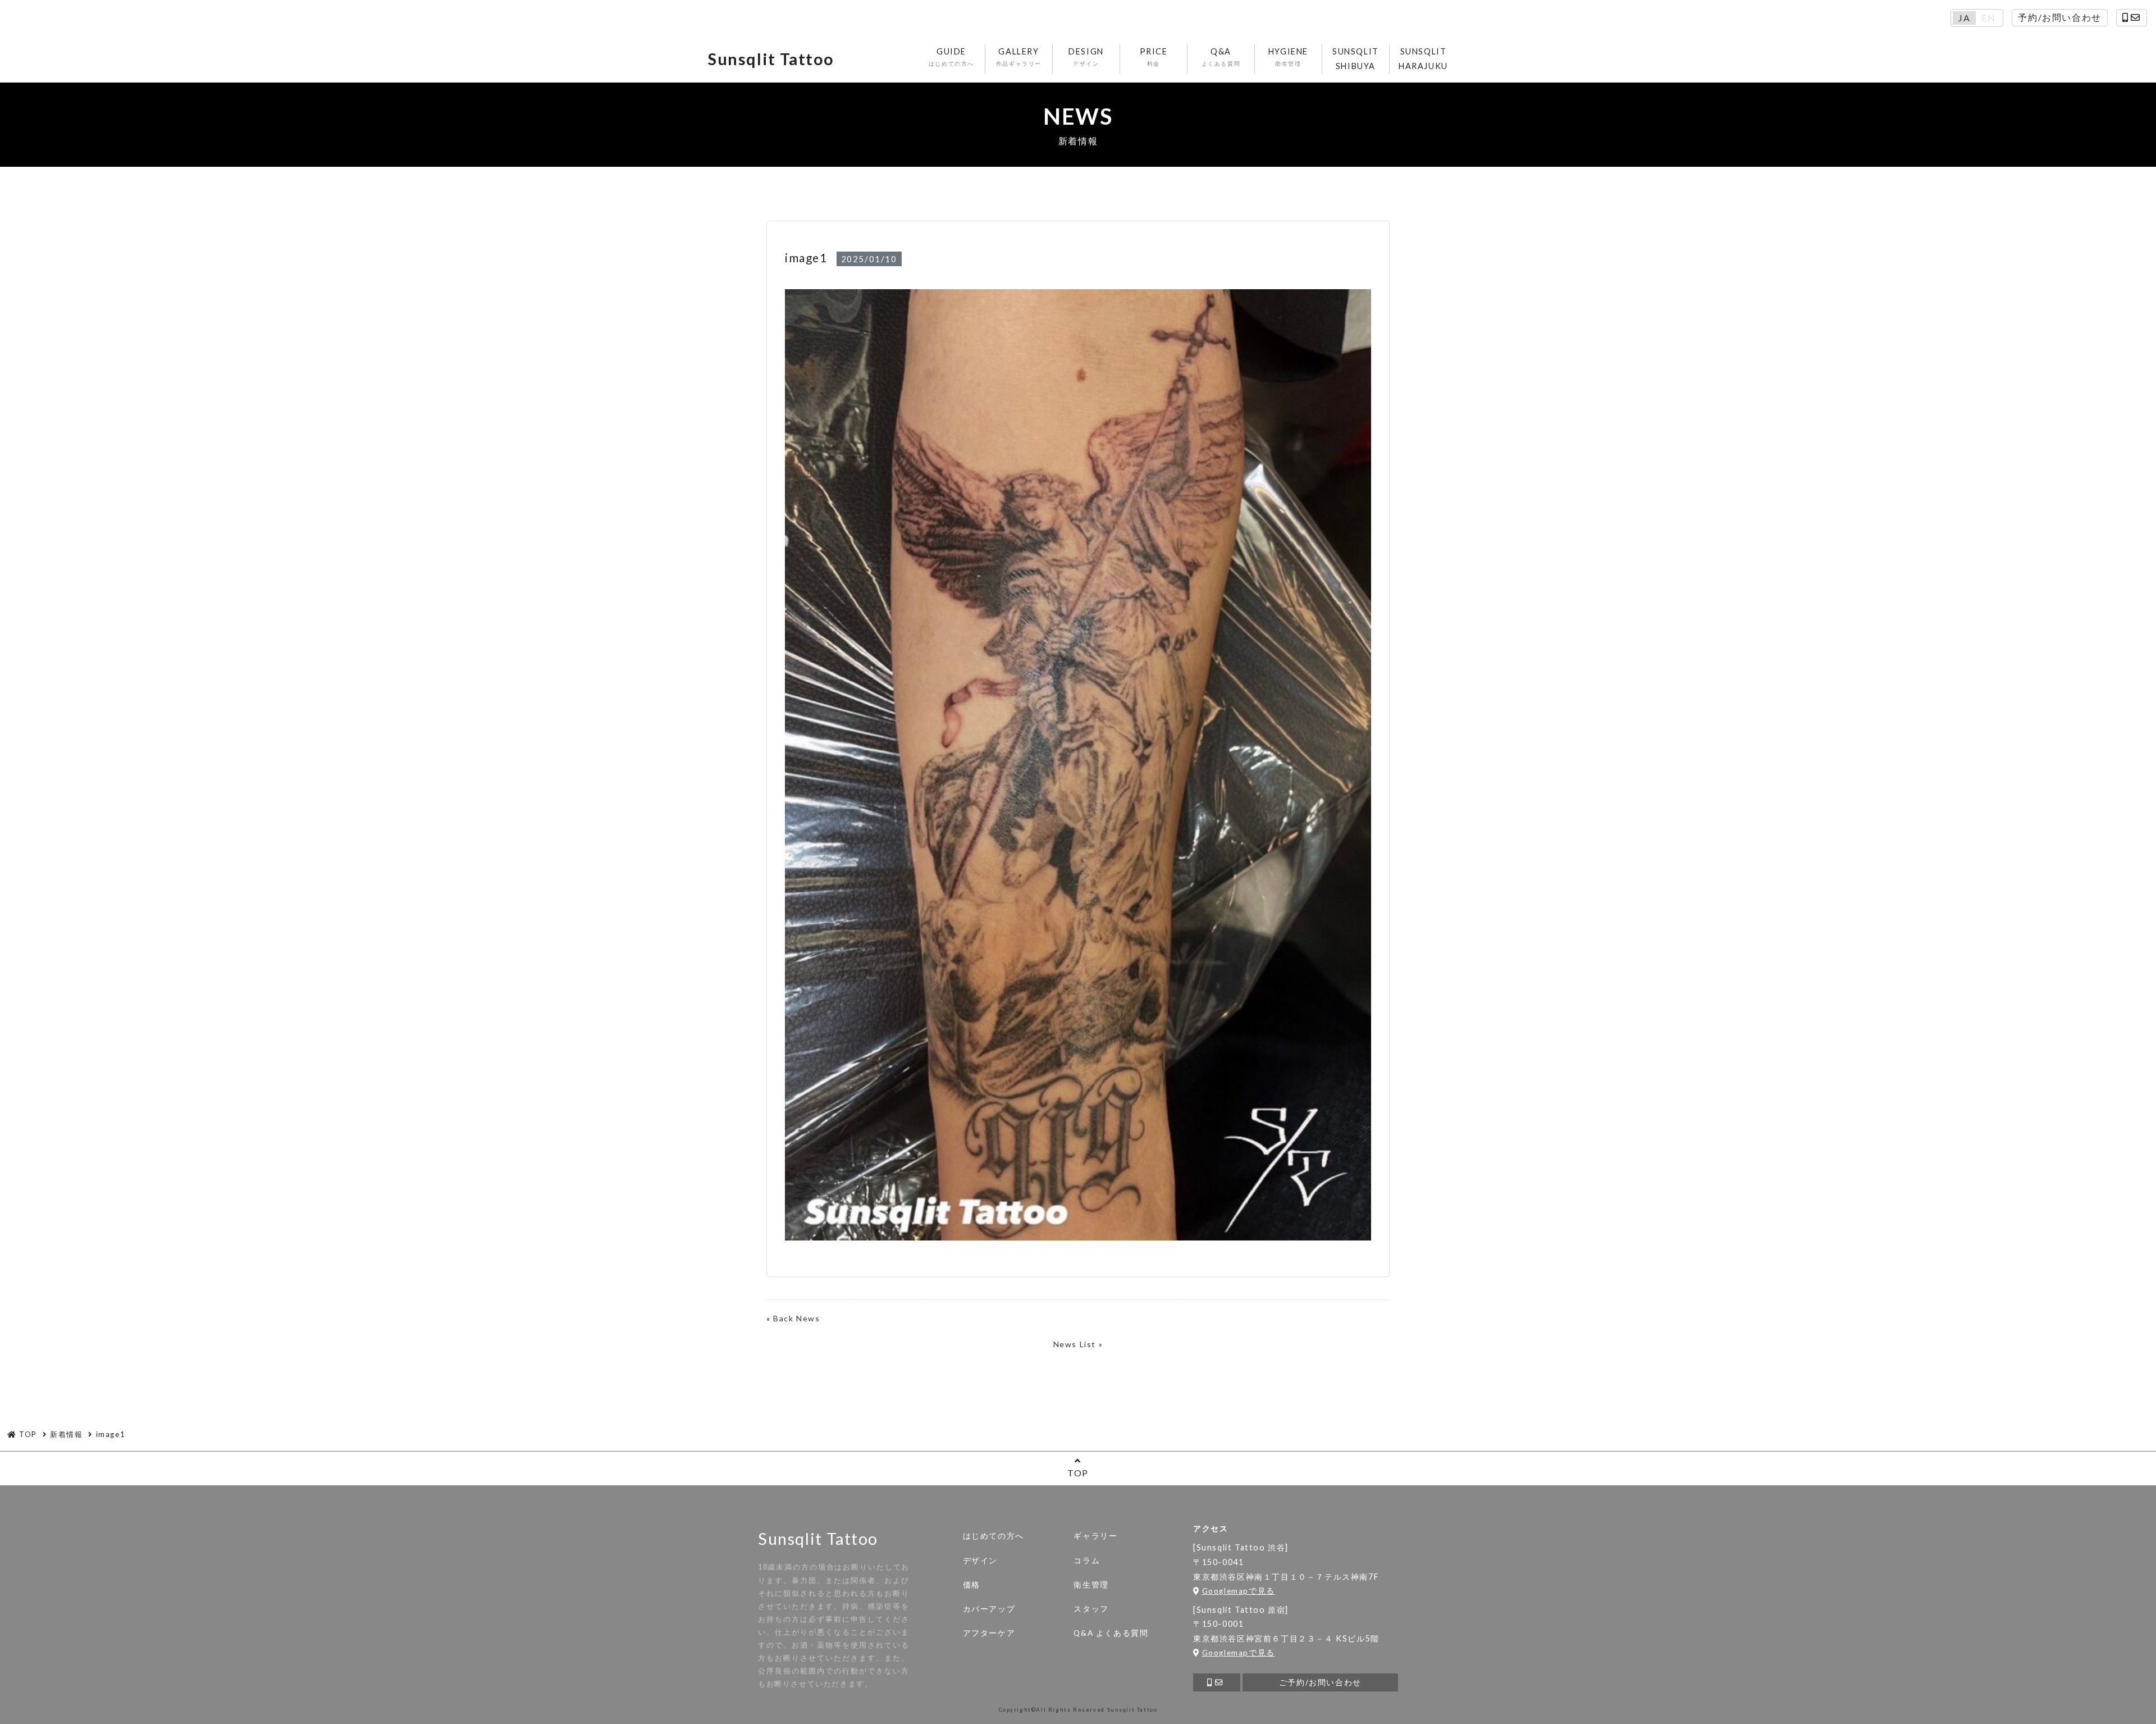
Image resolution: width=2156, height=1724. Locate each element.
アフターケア (989, 1633)
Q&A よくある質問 (1111, 1633)
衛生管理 (1091, 1585)
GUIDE (951, 57)
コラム (1087, 1561)
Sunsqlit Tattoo (771, 59)
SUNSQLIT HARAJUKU (1423, 59)
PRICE (1154, 57)
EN (1988, 18)
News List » (1078, 1344)
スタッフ (1091, 1609)
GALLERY (1019, 57)
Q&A (1221, 57)
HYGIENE (1288, 57)
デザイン (980, 1561)
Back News (796, 1318)
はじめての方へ (994, 1536)
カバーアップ (989, 1609)
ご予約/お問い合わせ (1320, 1682)
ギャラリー (1095, 1536)
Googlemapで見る (1239, 1591)
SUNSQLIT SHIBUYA (1356, 59)
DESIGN (1086, 57)
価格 (972, 1585)
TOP (1078, 1473)
